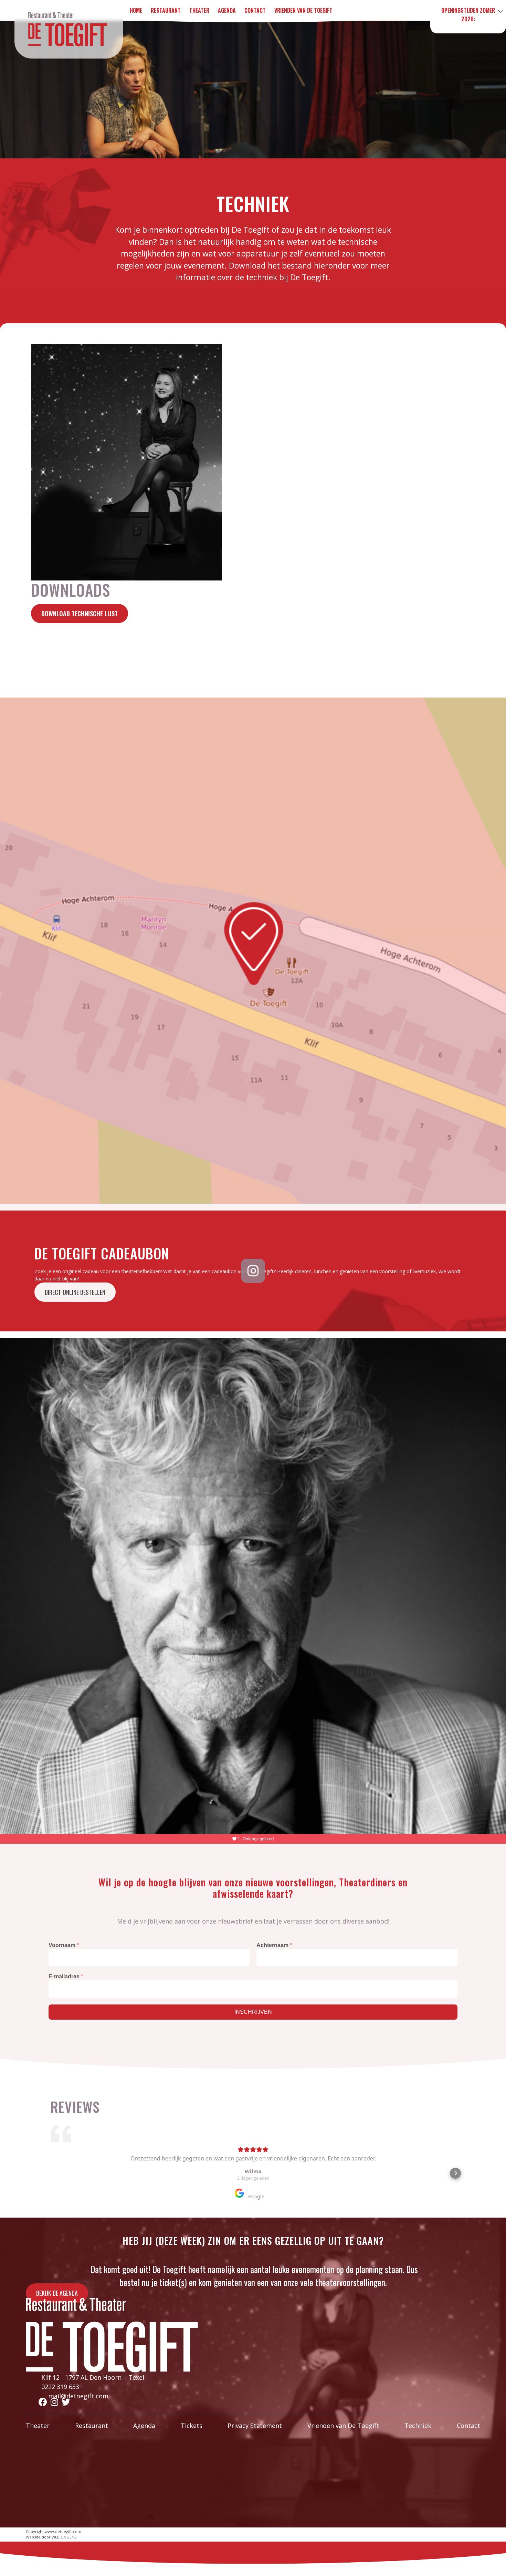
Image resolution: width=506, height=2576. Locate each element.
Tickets (192, 2426)
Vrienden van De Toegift (343, 2426)
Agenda (144, 2426)
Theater (38, 2426)
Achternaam (274, 1945)
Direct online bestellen (75, 1292)
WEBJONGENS (64, 2537)
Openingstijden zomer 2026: (468, 15)
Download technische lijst (80, 614)
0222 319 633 (60, 2387)
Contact (468, 2426)
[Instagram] (54, 2402)
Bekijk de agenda (57, 2293)
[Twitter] (66, 2402)
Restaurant (92, 2426)
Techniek (418, 2426)
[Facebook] (43, 2402)
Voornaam (64, 1945)
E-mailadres (66, 1976)
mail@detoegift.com (78, 2396)
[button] (51, 2173)
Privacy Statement (255, 2426)
